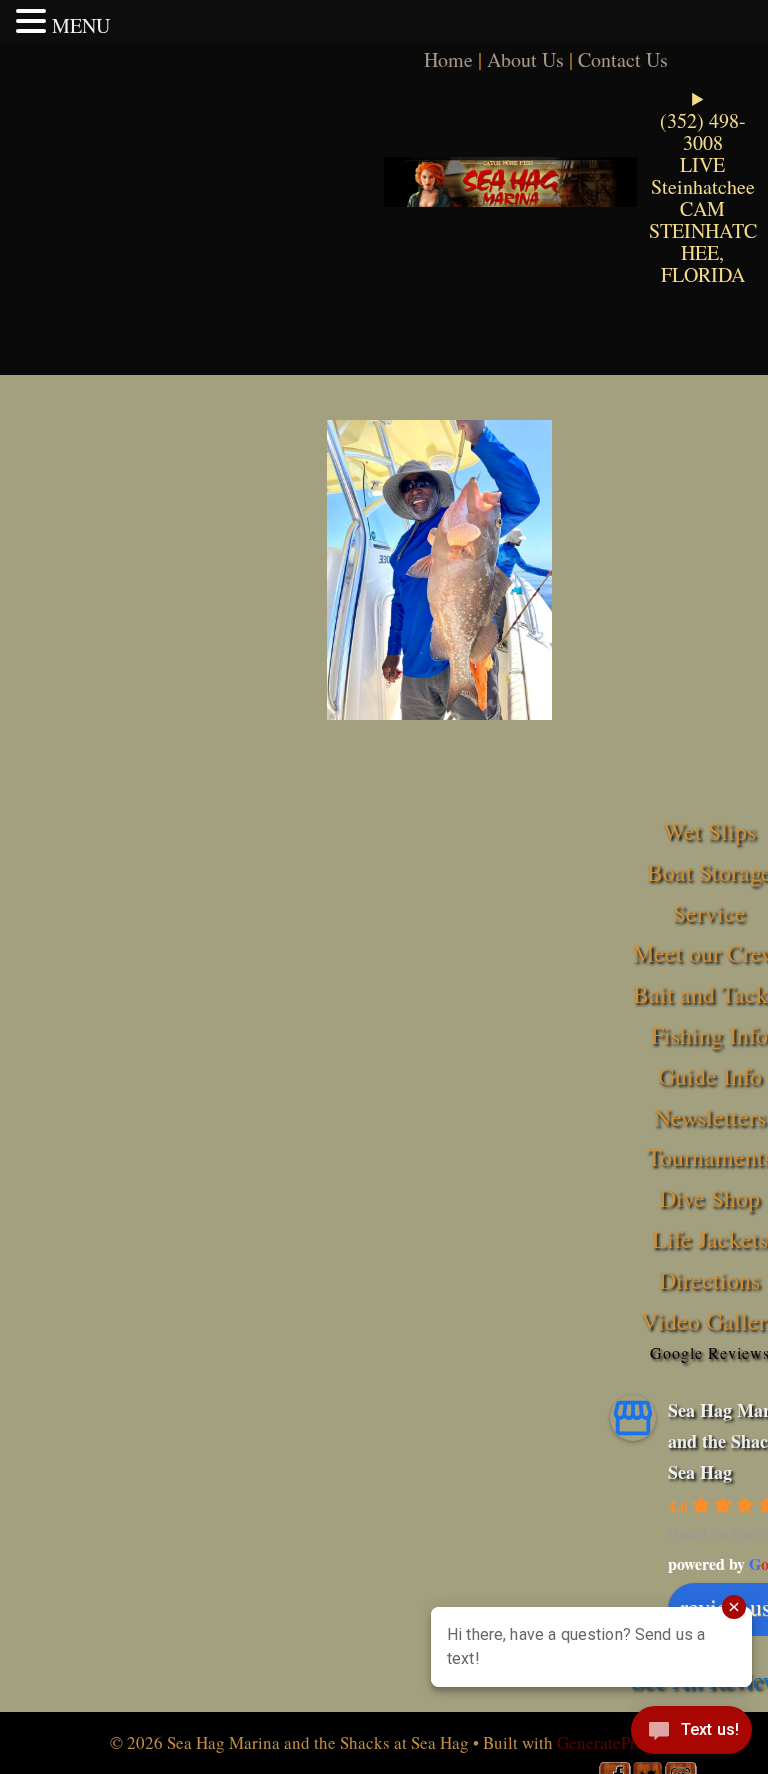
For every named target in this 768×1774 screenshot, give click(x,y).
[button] (34, 21)
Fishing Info (709, 1035)
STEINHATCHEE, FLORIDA (703, 252)
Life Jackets (710, 1239)
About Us (525, 59)
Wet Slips (709, 831)
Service (709, 913)
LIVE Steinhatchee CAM (703, 186)
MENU (81, 25)
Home (448, 59)
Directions (709, 1280)
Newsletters (710, 1117)
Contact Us (623, 59)
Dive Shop (709, 1198)
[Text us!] (691, 1734)
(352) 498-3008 (703, 131)
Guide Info (710, 1076)
